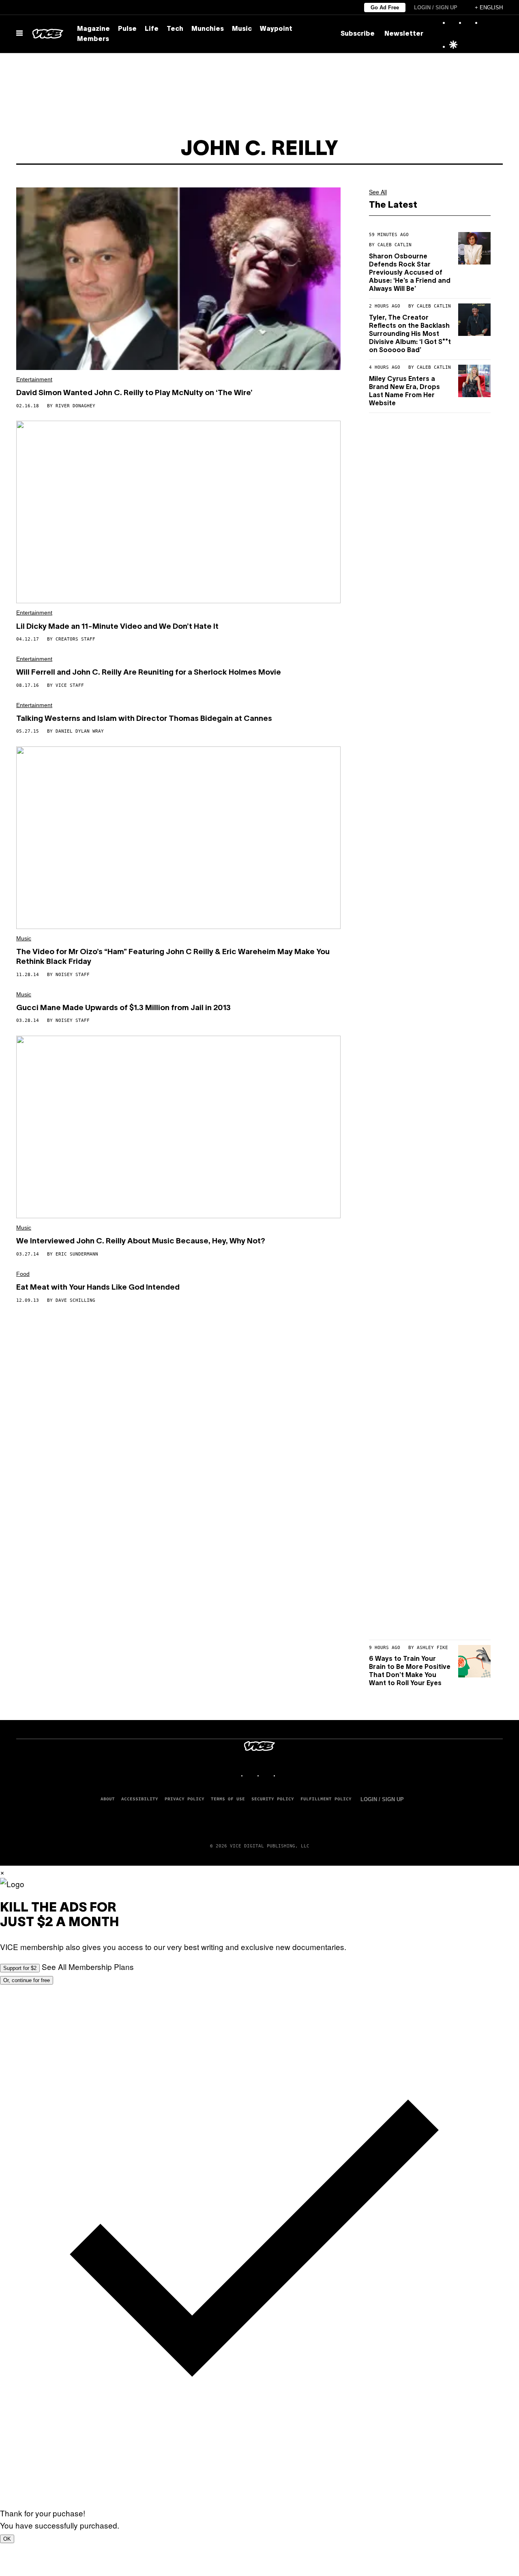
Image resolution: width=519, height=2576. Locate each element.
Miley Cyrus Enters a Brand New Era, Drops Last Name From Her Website (404, 391)
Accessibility (140, 1799)
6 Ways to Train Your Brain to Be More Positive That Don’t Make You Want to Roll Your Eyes (410, 1671)
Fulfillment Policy (326, 1799)
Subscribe (358, 34)
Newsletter (404, 34)
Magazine (93, 29)
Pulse (127, 29)
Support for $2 (20, 1968)
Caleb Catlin (395, 245)
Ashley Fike (432, 1648)
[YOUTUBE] (284, 1775)
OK (7, 2539)
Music (242, 29)
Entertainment (34, 379)
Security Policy (273, 1799)
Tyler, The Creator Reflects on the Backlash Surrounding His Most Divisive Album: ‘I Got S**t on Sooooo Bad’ (410, 334)
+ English (489, 8)
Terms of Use (228, 1799)
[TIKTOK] (268, 1775)
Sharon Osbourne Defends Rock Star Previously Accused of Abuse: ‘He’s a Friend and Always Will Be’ (410, 273)
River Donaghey (75, 406)
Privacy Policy (184, 1799)
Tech (175, 29)
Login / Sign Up (436, 8)
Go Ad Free (385, 8)
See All (378, 192)
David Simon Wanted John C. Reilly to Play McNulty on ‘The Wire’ (134, 393)
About (108, 1799)
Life (152, 29)
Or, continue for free (27, 1980)
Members (93, 39)
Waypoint (276, 29)
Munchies (208, 29)
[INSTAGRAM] (251, 1775)
